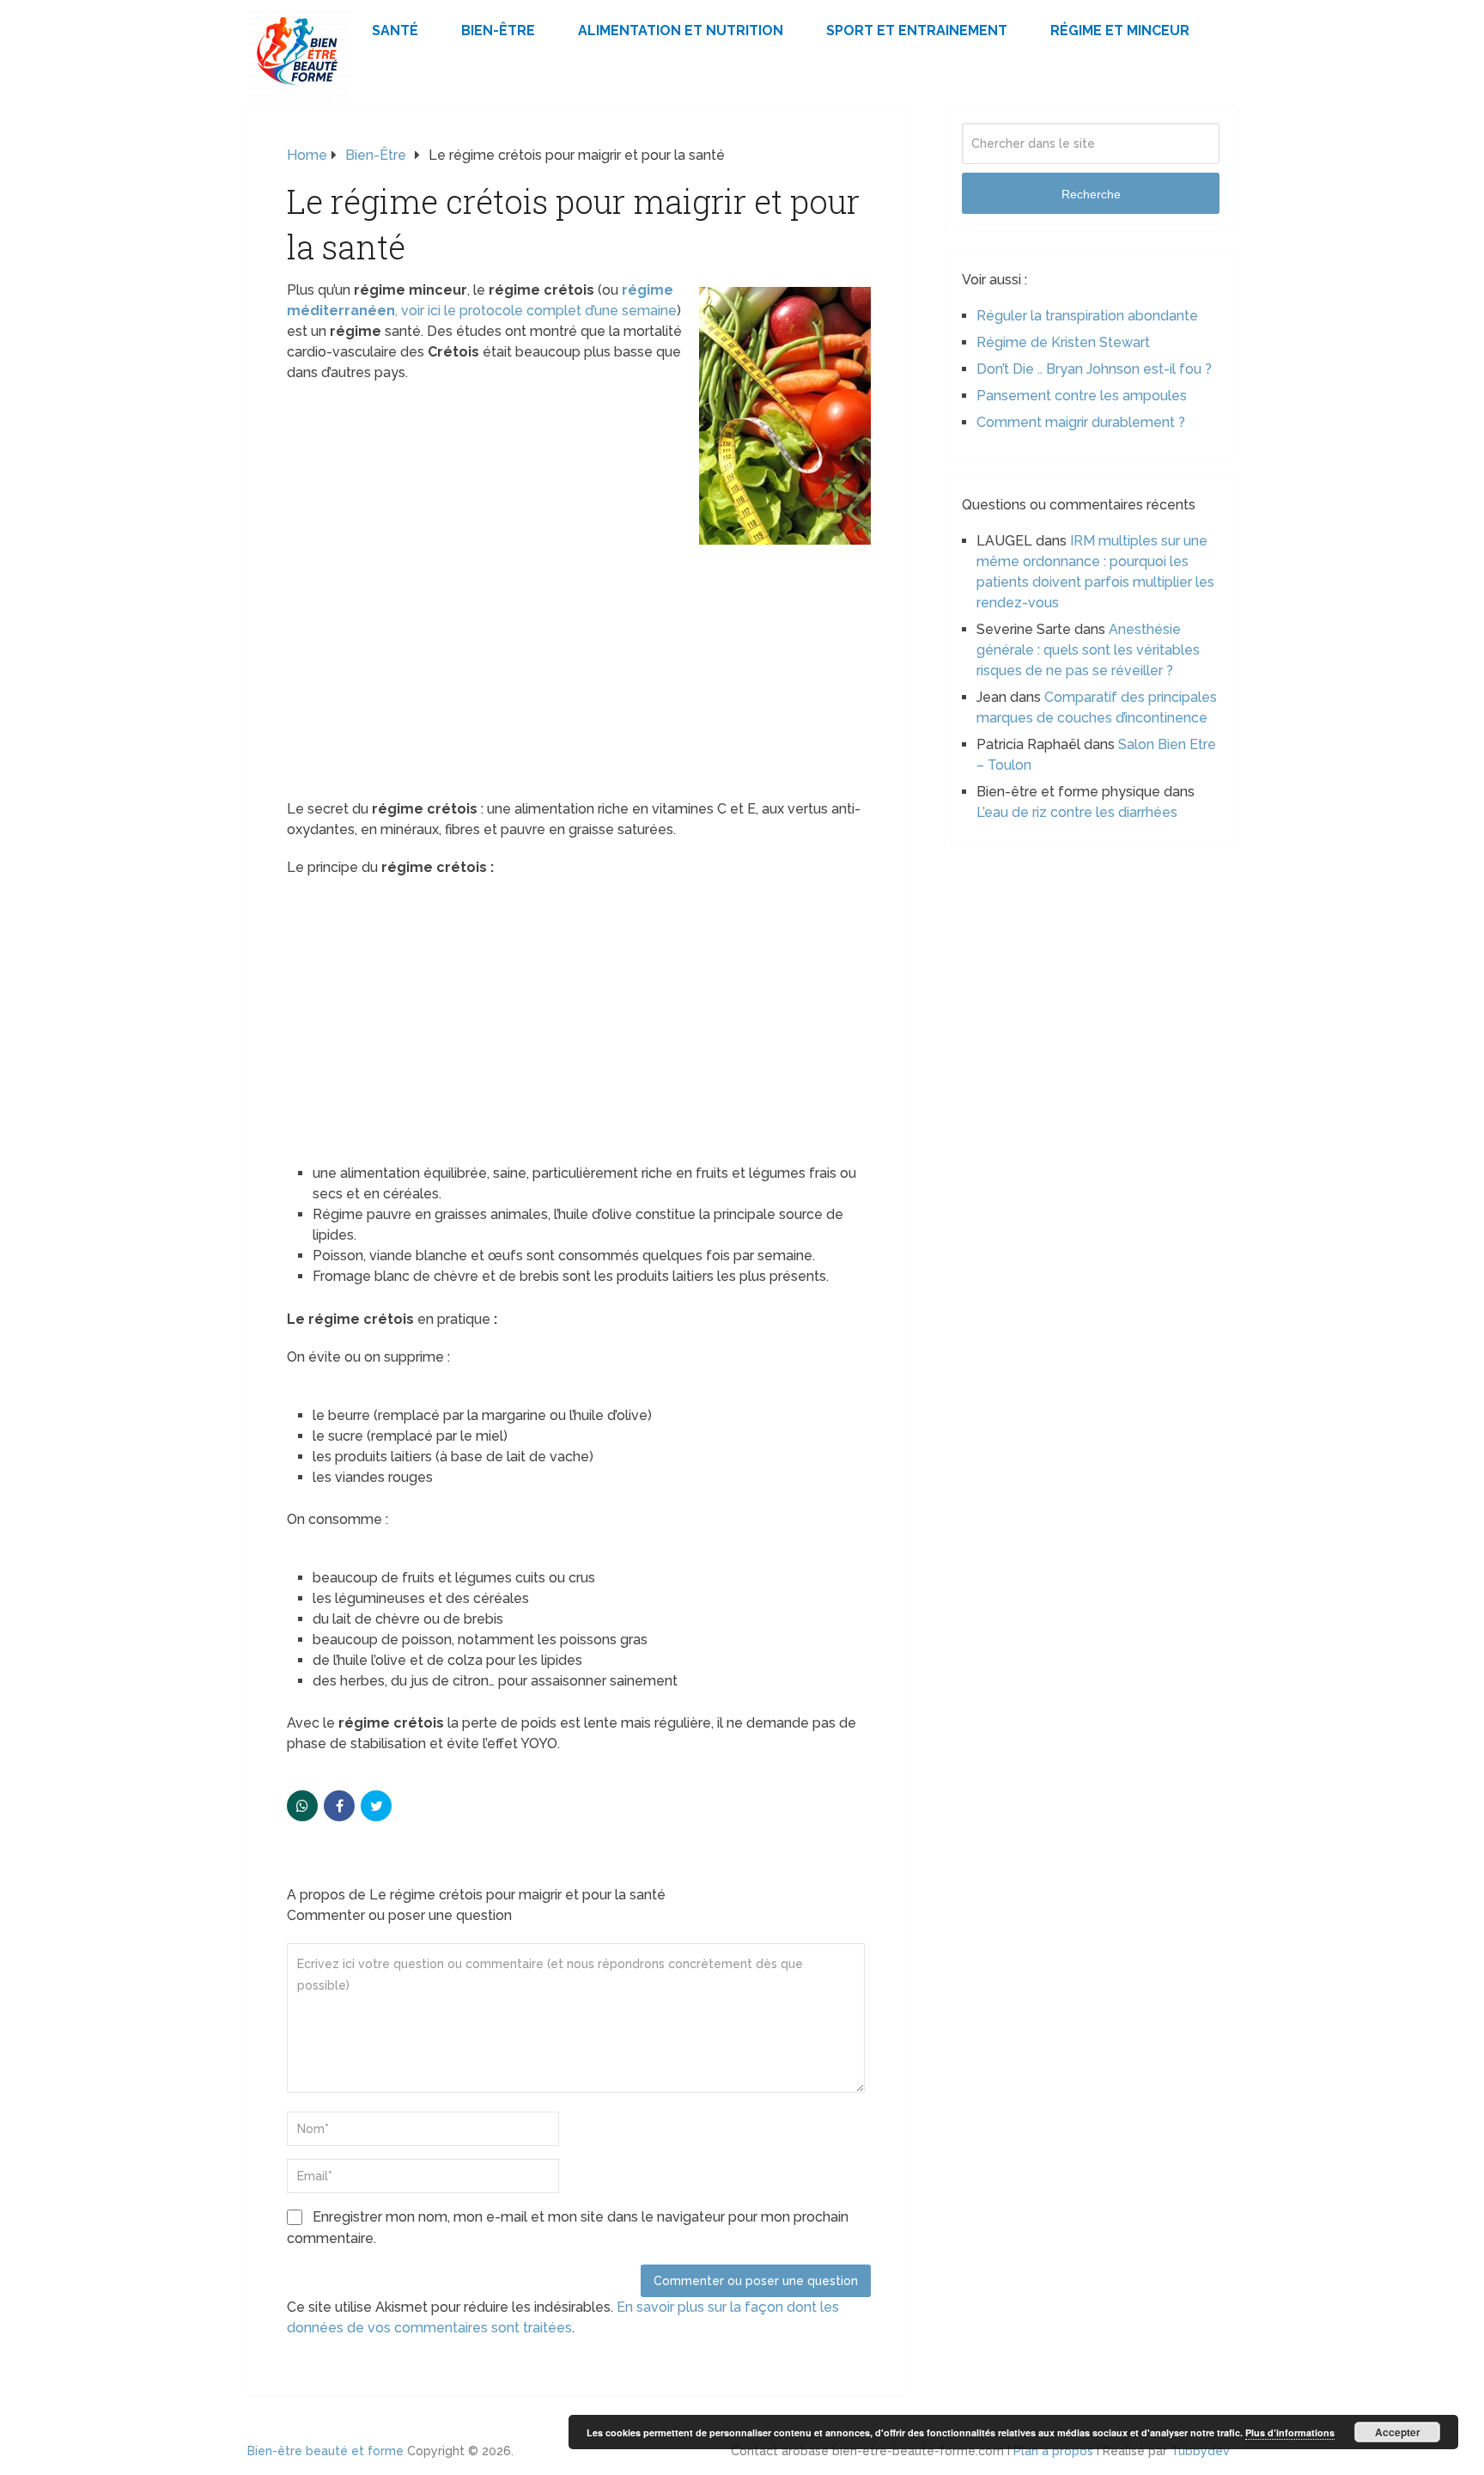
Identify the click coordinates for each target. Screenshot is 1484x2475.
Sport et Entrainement (917, 30)
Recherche (1091, 194)
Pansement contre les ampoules (1082, 396)
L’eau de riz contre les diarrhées (1077, 812)
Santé (395, 30)
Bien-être (498, 30)
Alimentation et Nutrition (681, 30)
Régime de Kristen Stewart (1063, 342)
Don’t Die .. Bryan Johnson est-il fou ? (1094, 369)
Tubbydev (1200, 2451)
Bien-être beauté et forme (325, 2451)
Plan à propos (1053, 2451)
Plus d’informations (1290, 2432)
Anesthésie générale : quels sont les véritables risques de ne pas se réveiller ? (1088, 650)
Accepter (1398, 2432)
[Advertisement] (579, 672)
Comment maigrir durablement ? (1081, 422)
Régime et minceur (1120, 30)
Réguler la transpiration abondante (1087, 316)
